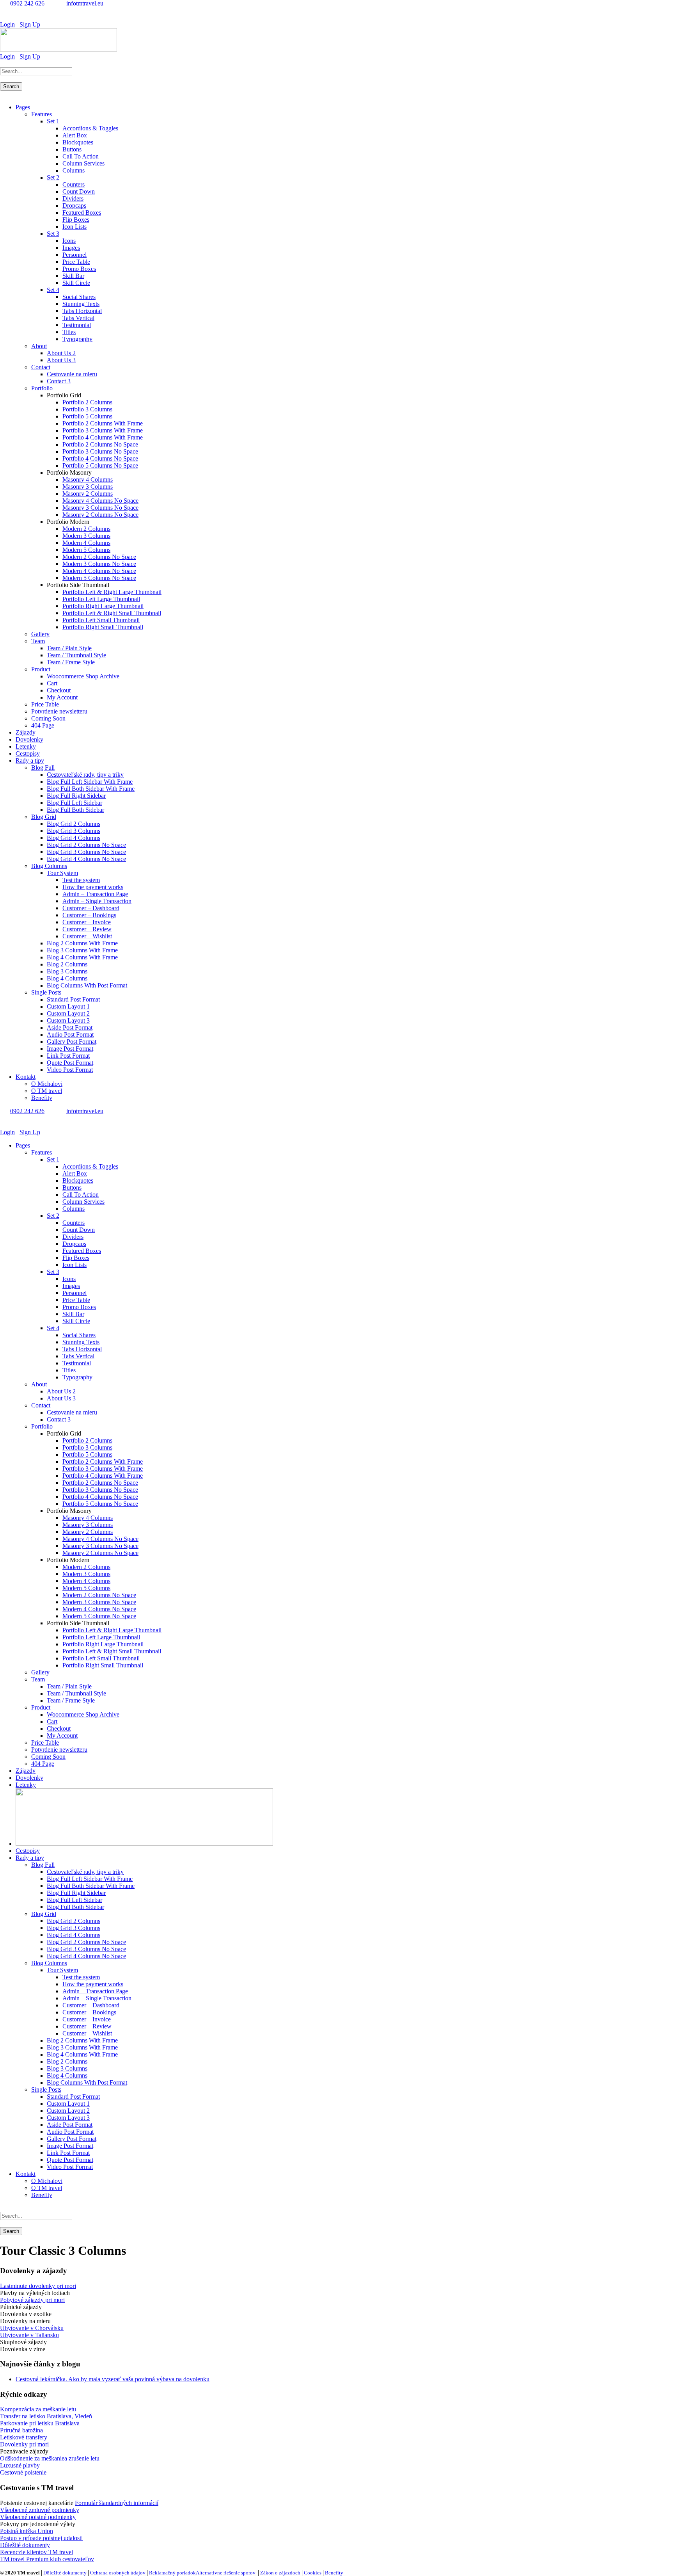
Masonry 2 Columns (88, 494)
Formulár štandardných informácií (117, 2503)
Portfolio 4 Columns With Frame (103, 437)
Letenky (26, 746)
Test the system (81, 880)
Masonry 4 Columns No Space (100, 501)
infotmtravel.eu (85, 3)
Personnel (74, 255)
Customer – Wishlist (87, 936)
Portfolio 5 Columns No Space (100, 465)
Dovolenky (29, 739)
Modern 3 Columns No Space (99, 564)
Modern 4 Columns (86, 543)
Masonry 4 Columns (88, 479)
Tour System (62, 873)
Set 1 (53, 121)
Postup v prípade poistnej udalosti (41, 2538)
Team (38, 641)
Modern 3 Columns (86, 536)
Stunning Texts (81, 304)
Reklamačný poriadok (172, 2573)
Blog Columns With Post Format (87, 985)
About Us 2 (61, 353)
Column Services (83, 163)
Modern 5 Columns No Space (99, 578)
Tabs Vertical (78, 318)
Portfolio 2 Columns (87, 402)
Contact (41, 367)
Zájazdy (26, 732)
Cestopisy (28, 753)
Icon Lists (74, 227)
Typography (77, 339)
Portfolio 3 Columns (87, 409)
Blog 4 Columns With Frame (82, 957)
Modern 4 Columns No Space (99, 571)
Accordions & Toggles (90, 128)
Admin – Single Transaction (97, 901)
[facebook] (2, 17)
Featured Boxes (82, 213)
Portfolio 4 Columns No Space (100, 458)
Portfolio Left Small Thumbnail (101, 620)
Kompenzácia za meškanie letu (38, 2409)
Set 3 (53, 234)
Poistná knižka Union (27, 2531)
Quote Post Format (70, 1063)
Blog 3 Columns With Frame (82, 950)
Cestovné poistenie (23, 2472)
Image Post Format (70, 1049)
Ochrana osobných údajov (118, 2573)
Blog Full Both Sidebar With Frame (91, 789)
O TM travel (47, 1091)
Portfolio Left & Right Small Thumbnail (112, 613)
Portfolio (42, 388)
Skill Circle (76, 283)
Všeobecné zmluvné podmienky (40, 2510)
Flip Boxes (76, 220)
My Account (62, 697)
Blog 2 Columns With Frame (82, 943)
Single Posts (46, 992)
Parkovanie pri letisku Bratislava (40, 2423)
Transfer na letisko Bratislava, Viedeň (46, 2416)
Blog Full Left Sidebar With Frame (90, 782)
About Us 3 (61, 360)
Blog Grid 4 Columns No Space (86, 859)
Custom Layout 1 (68, 1006)
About (39, 346)
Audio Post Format (70, 1034)
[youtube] (7, 17)
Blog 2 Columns (67, 964)
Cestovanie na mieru (72, 374)
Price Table (76, 262)
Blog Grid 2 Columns (74, 824)
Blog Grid (44, 817)
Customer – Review (87, 929)
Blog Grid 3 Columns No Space (86, 852)
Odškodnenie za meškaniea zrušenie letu (50, 2458)
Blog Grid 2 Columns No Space (86, 845)
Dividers (73, 198)
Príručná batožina (21, 2430)
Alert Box (75, 135)
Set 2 (53, 177)
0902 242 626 (27, 3)
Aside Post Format (70, 1027)
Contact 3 (59, 381)
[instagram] (12, 17)
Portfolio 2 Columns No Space (100, 444)
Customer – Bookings (89, 915)
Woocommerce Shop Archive (83, 676)
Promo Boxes (79, 269)
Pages (23, 107)
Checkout (59, 690)
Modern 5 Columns (86, 550)
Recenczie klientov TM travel (36, 2552)
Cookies (313, 2573)
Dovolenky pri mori (24, 2444)
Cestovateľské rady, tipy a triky (85, 775)
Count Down (79, 191)
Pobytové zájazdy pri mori (32, 2300)
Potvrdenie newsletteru (59, 711)
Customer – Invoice (87, 922)
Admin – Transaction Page (95, 894)
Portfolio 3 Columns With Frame (103, 430)
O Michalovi (47, 1084)
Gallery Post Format (72, 1042)
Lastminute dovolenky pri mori (38, 2286)
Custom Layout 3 (68, 1020)
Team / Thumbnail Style (76, 655)
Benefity (42, 1098)
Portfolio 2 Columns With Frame (103, 423)
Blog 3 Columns (67, 971)
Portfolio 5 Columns (87, 416)
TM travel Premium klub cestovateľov (47, 2559)
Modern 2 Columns (86, 529)
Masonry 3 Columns (88, 487)
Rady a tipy (30, 761)
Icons (69, 241)
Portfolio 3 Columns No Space (100, 451)
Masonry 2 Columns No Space (100, 515)
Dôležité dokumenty (25, 2545)
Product (41, 669)
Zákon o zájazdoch (280, 2573)
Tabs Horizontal (82, 311)
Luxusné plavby (20, 2465)
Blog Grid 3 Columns (74, 831)
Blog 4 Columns (67, 978)
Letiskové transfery (24, 2437)
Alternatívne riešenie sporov (226, 2573)
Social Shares (79, 297)
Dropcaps (74, 205)
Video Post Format (70, 1070)
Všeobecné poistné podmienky (38, 2517)
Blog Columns (49, 866)
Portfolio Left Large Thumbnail (101, 599)
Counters (74, 184)
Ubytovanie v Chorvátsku (32, 2328)
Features (42, 114)
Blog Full (43, 768)
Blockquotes (78, 142)
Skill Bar (73, 276)
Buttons (72, 149)
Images (71, 248)
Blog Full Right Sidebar (76, 796)
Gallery (40, 634)
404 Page (43, 725)
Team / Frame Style (71, 662)
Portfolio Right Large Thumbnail (103, 606)
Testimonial (77, 325)
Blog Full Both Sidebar (75, 810)
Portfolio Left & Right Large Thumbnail (112, 592)
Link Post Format (68, 1056)
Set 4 (53, 290)
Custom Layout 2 (68, 1013)
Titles (69, 332)
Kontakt (26, 1077)
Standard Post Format (73, 999)
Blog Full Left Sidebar (74, 803)
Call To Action (81, 156)
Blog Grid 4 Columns (74, 838)
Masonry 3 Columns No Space (100, 508)
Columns (74, 170)
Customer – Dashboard (91, 908)
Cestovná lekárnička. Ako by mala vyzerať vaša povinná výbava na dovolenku (113, 2379)
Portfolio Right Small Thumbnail (103, 627)
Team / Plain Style (69, 648)
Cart (52, 683)
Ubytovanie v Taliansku (29, 2335)
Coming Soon (48, 718)
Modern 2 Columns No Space (99, 557)
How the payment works (93, 887)
